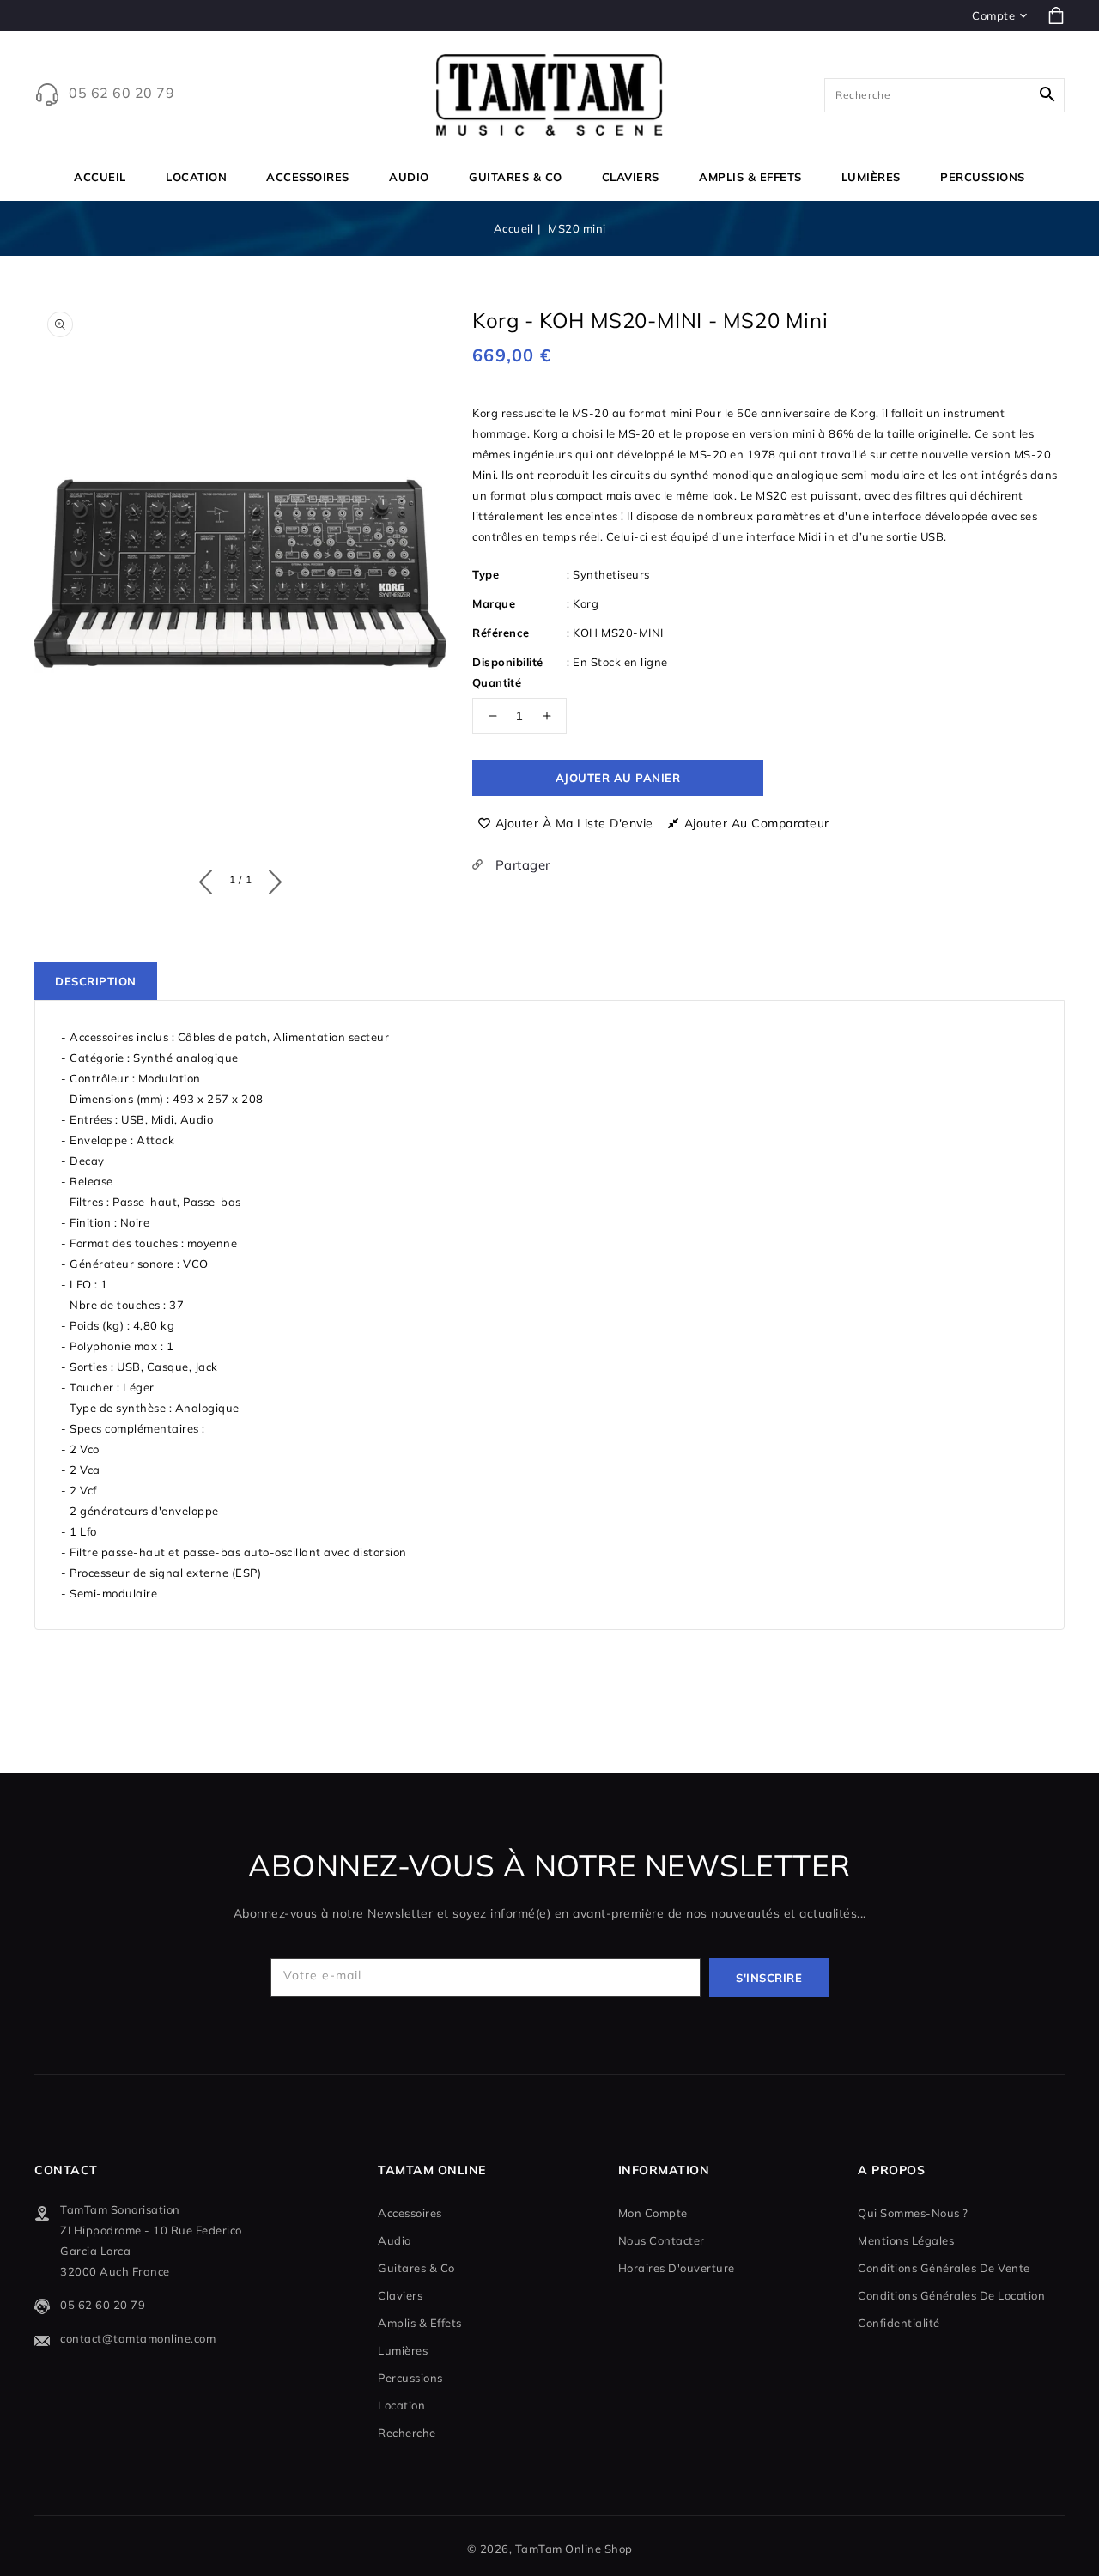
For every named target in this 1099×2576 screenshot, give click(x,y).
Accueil (514, 228)
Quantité (497, 682)
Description (96, 981)
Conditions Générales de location (951, 2295)
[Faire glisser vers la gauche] (210, 878)
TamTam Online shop (574, 2549)
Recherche (407, 2433)
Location (196, 177)
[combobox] (944, 95)
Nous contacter (662, 2240)
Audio (409, 177)
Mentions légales (906, 2240)
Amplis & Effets (750, 177)
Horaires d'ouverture (677, 2268)
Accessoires (308, 177)
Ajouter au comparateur (757, 823)
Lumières (871, 177)
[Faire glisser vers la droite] (271, 878)
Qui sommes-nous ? (913, 2213)
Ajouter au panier (618, 778)
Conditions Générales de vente (944, 2268)
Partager (521, 865)
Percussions (983, 177)
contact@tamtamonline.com (138, 2338)
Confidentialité (899, 2323)
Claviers (631, 177)
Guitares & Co (516, 177)
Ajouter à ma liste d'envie (574, 823)
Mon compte (653, 2213)
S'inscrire (769, 1978)
